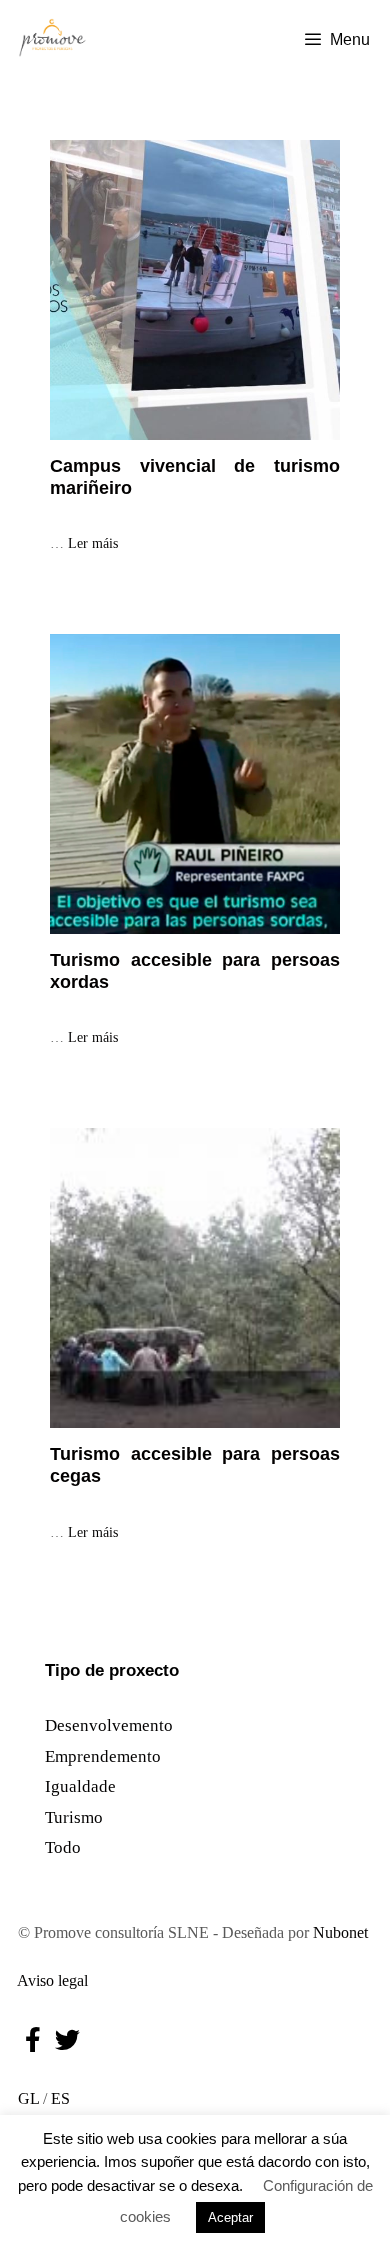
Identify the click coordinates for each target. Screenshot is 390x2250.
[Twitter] (67, 2039)
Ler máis (93, 543)
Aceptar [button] (230, 2217)
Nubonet (340, 1932)
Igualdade (80, 1786)
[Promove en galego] (52, 40)
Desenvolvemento (109, 1725)
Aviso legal (49, 1980)
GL (24, 2098)
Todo (63, 1847)
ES (60, 2098)
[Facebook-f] (32, 2039)
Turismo (74, 1817)
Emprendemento (103, 1756)
